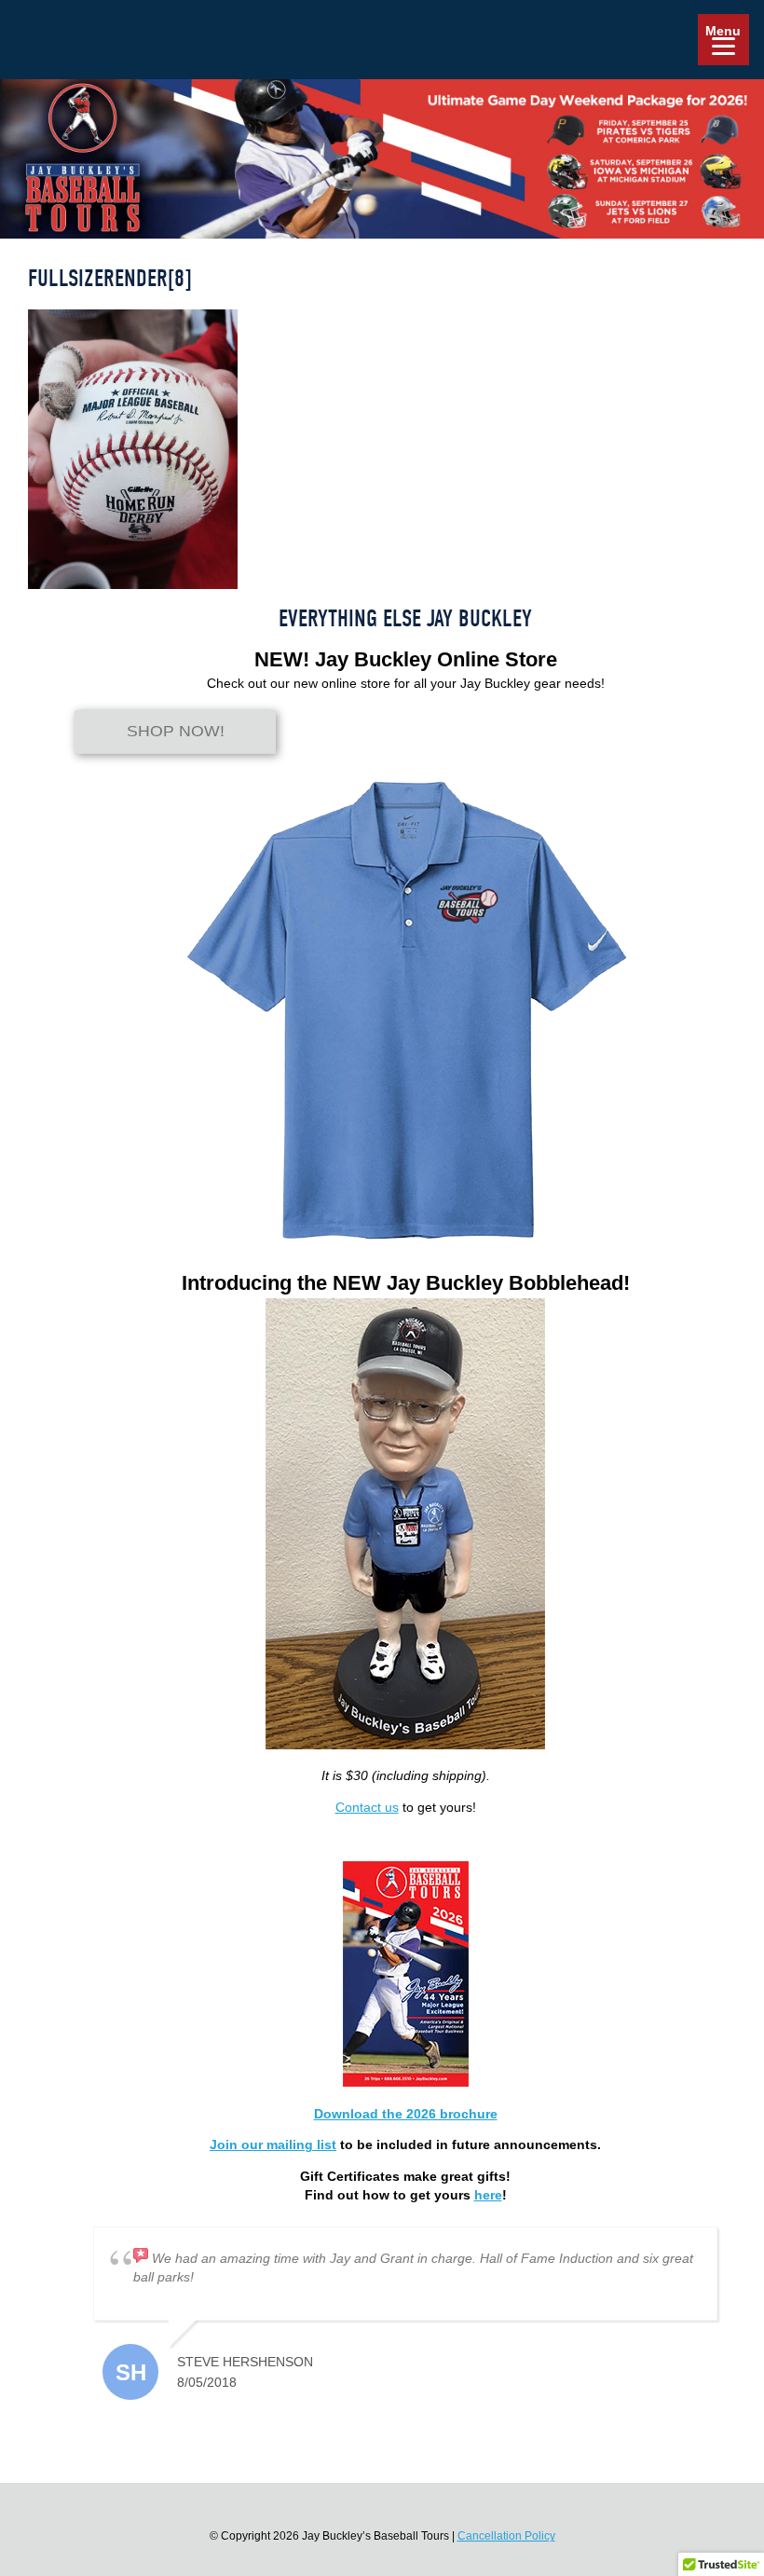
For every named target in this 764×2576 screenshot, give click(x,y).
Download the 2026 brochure (406, 2114)
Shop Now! (176, 732)
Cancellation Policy (506, 2536)
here (488, 2195)
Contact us (367, 1807)
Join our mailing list (273, 2144)
